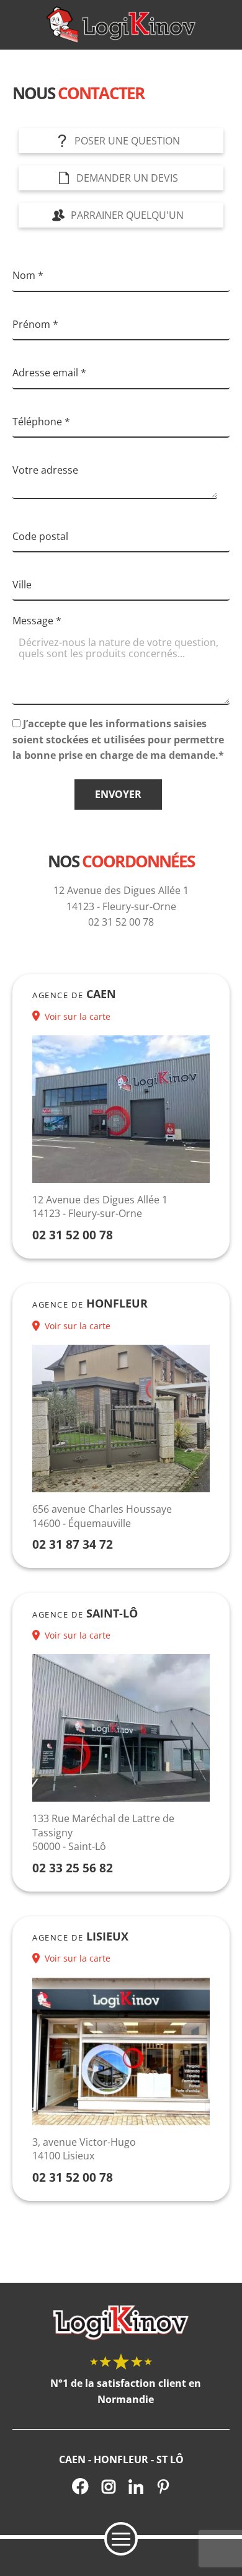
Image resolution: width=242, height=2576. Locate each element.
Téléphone (41, 422)
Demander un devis (127, 178)
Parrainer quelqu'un (127, 215)
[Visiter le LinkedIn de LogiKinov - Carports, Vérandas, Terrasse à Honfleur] (136, 2486)
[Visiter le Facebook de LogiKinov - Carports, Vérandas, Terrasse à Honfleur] (80, 2486)
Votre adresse (45, 470)
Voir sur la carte (78, 1016)
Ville (22, 585)
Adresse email (49, 373)
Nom (28, 275)
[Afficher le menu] (121, 2539)
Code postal (40, 536)
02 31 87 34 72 (73, 1544)
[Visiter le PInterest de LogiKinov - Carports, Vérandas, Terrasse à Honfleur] (163, 2486)
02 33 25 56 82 (73, 1868)
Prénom (35, 324)
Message (37, 621)
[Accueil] (121, 25)
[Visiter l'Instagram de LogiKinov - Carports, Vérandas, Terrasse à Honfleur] (109, 2486)
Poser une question (127, 141)
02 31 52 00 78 (73, 1235)
